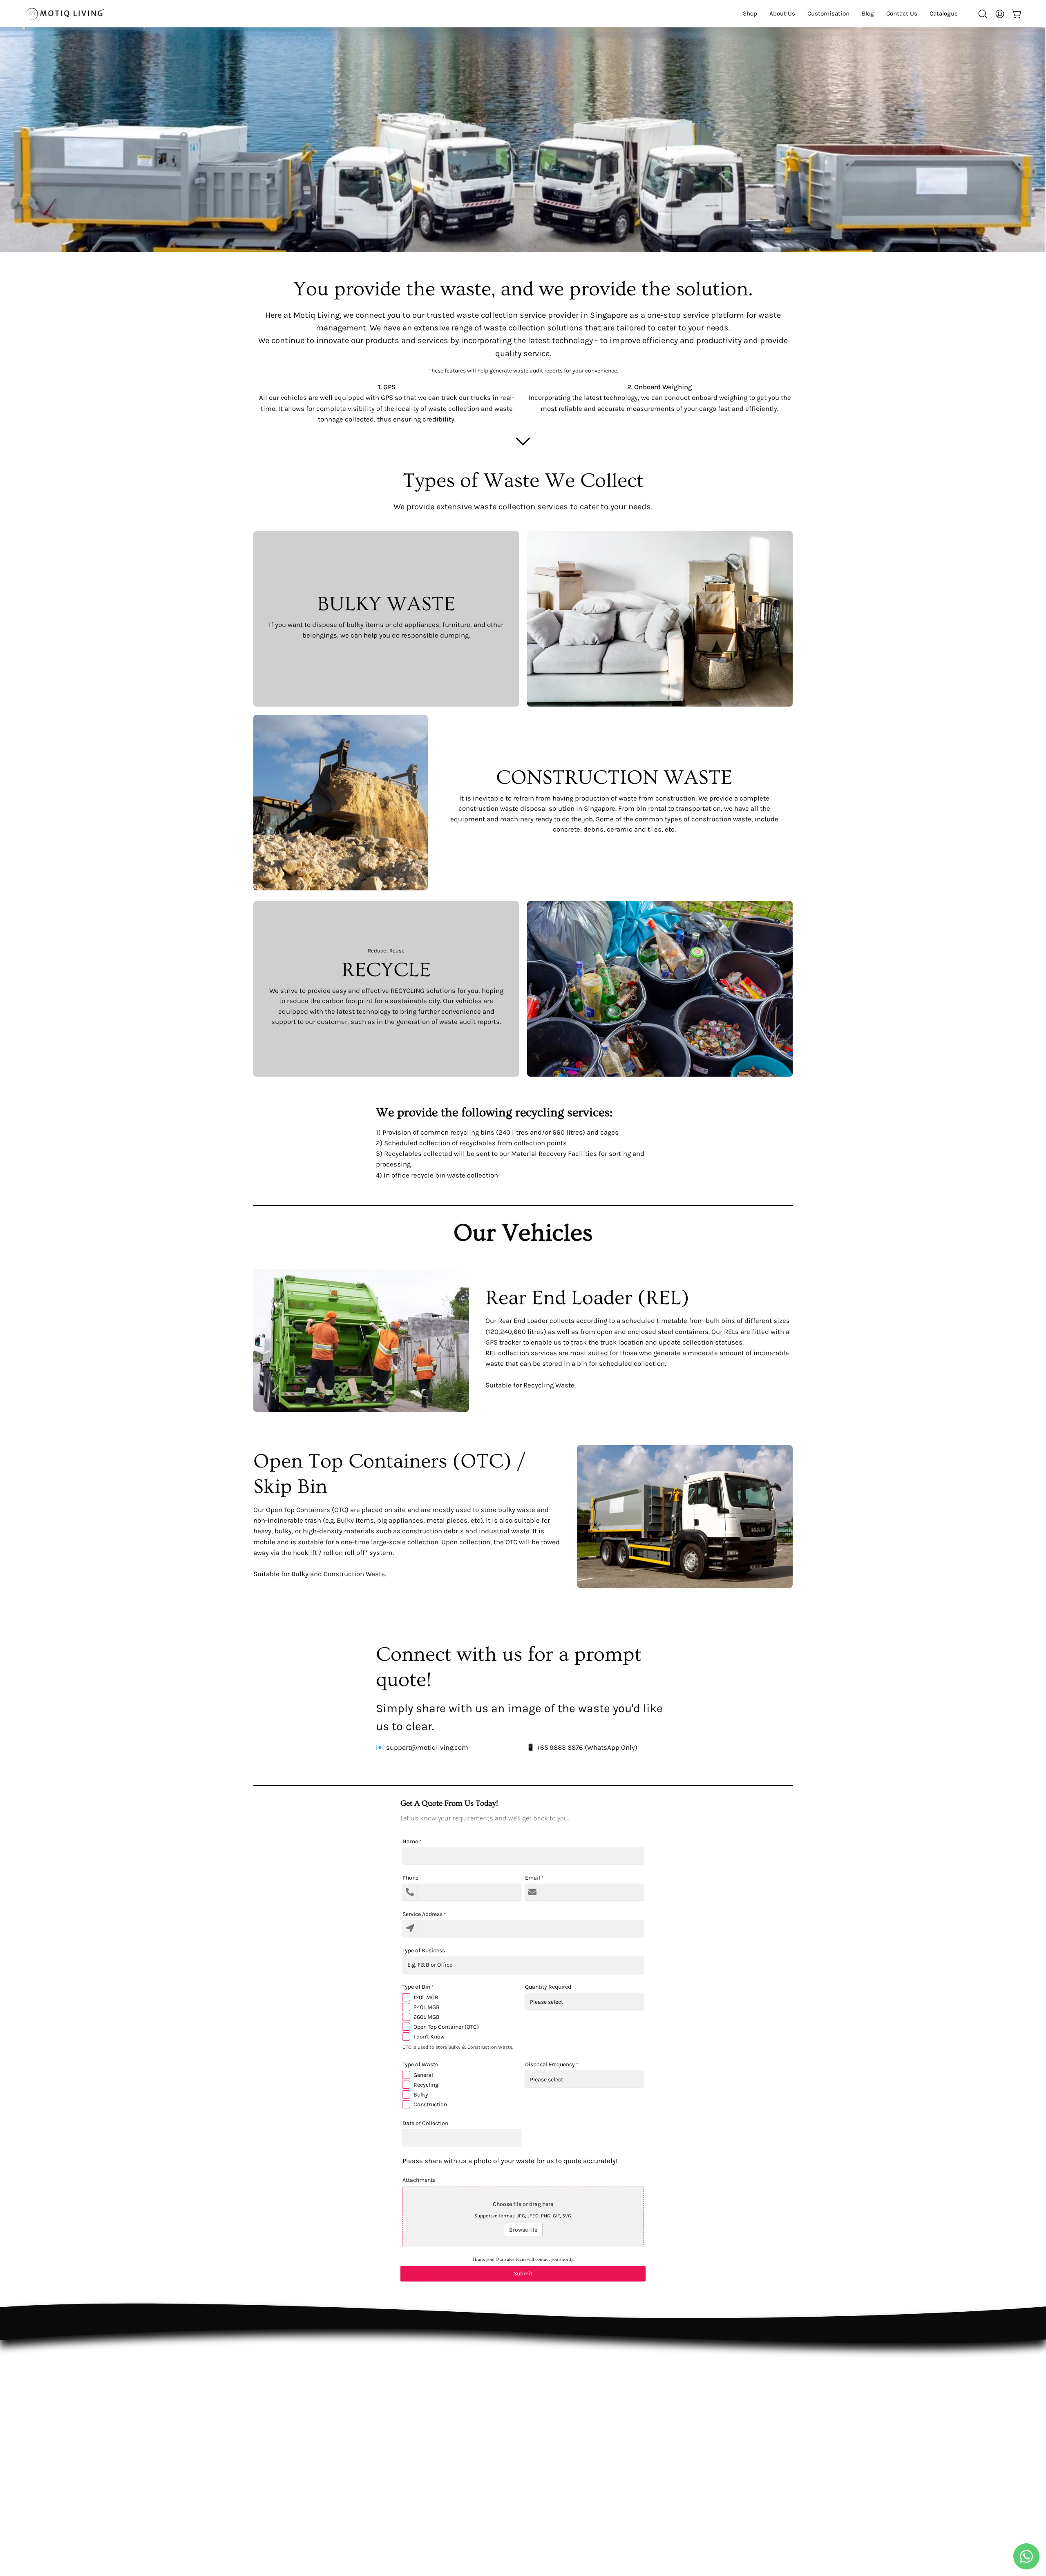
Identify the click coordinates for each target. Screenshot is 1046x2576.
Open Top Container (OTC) (446, 2027)
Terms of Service (529, 2404)
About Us (406, 2376)
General (423, 2075)
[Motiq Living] (65, 14)
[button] (944, 14)
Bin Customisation (421, 2390)
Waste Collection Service (431, 2404)
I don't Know (429, 2037)
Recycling (426, 2085)
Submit (523, 2274)
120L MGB (426, 1997)
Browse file (523, 2230)
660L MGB (427, 2017)
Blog (399, 2418)
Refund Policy (525, 2376)
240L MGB (427, 2007)
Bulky (421, 2095)
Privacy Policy (524, 2390)
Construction (430, 2104)
